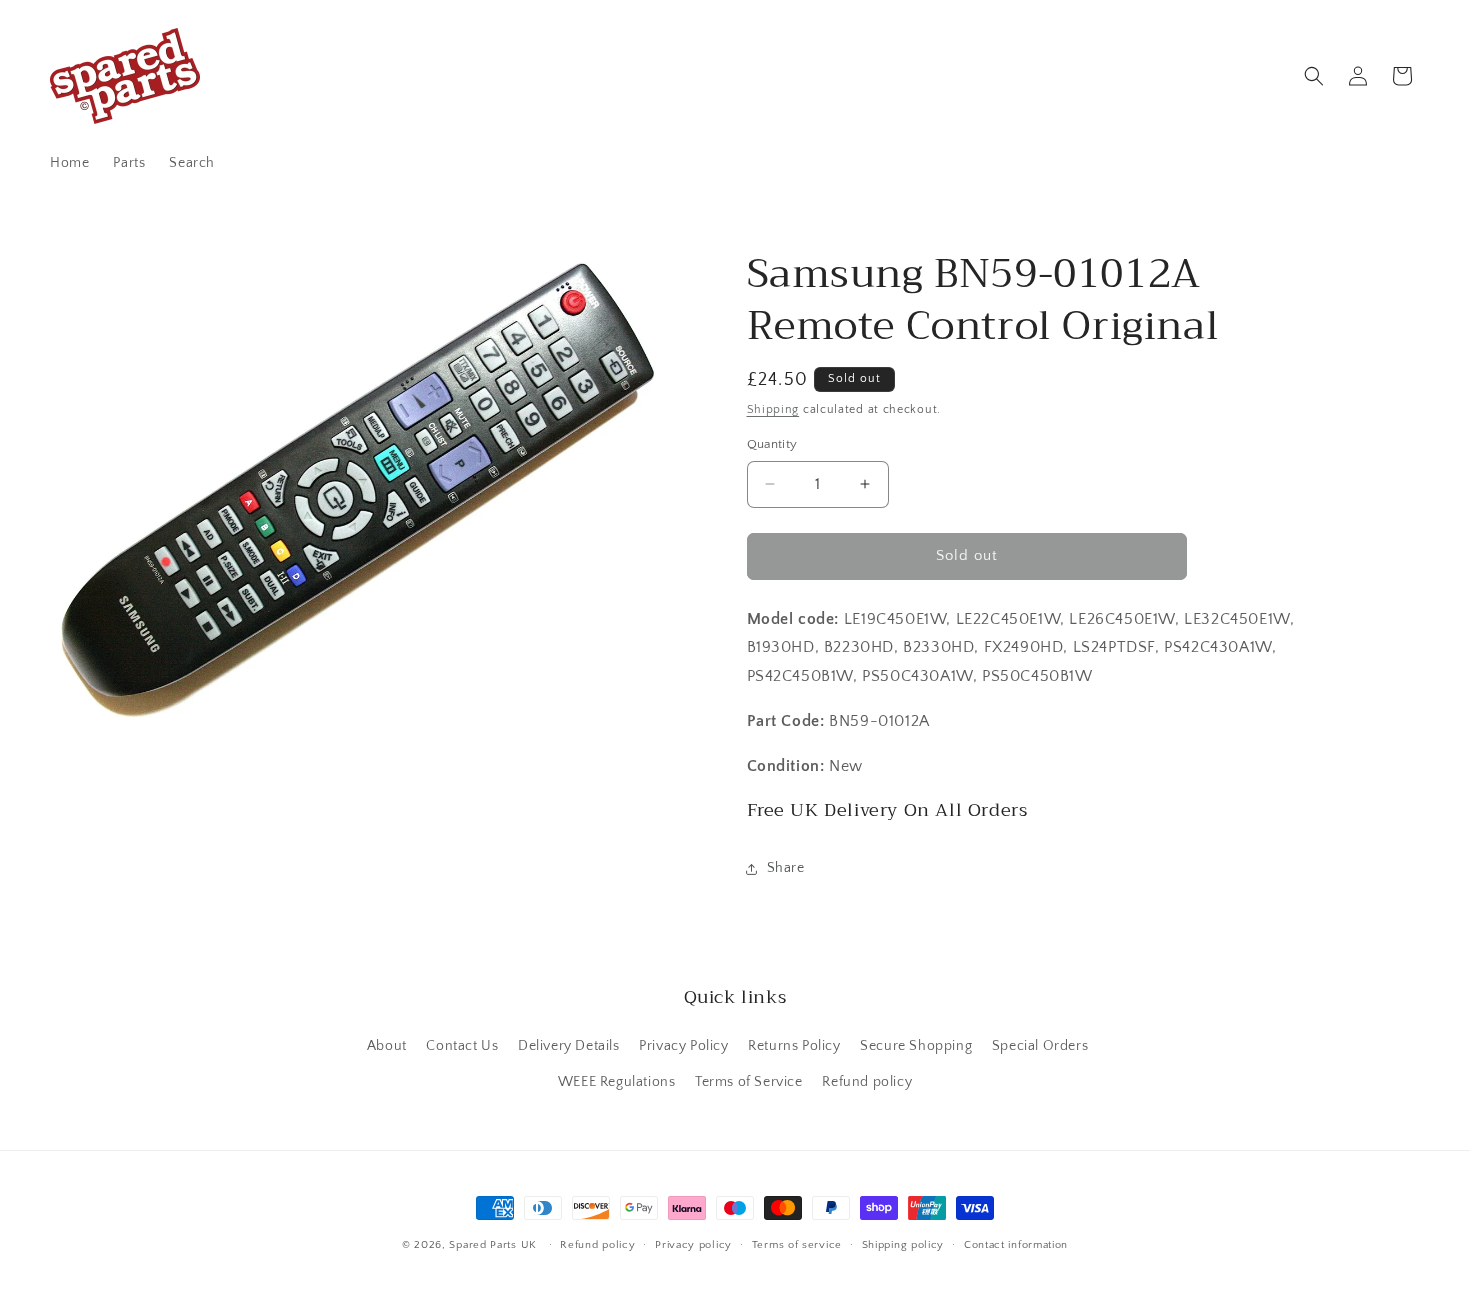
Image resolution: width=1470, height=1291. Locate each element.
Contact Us (462, 1046)
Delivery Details (569, 1046)
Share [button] (786, 868)
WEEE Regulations (617, 1082)
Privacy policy (693, 1245)
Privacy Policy (683, 1046)
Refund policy (867, 1082)
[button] (1314, 76)
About (387, 1046)
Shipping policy (903, 1245)
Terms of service (797, 1245)
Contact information (1016, 1245)
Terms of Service (749, 1082)
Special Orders (1040, 1046)
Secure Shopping (916, 1046)
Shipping (773, 409)
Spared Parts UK (493, 1245)
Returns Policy (794, 1046)
